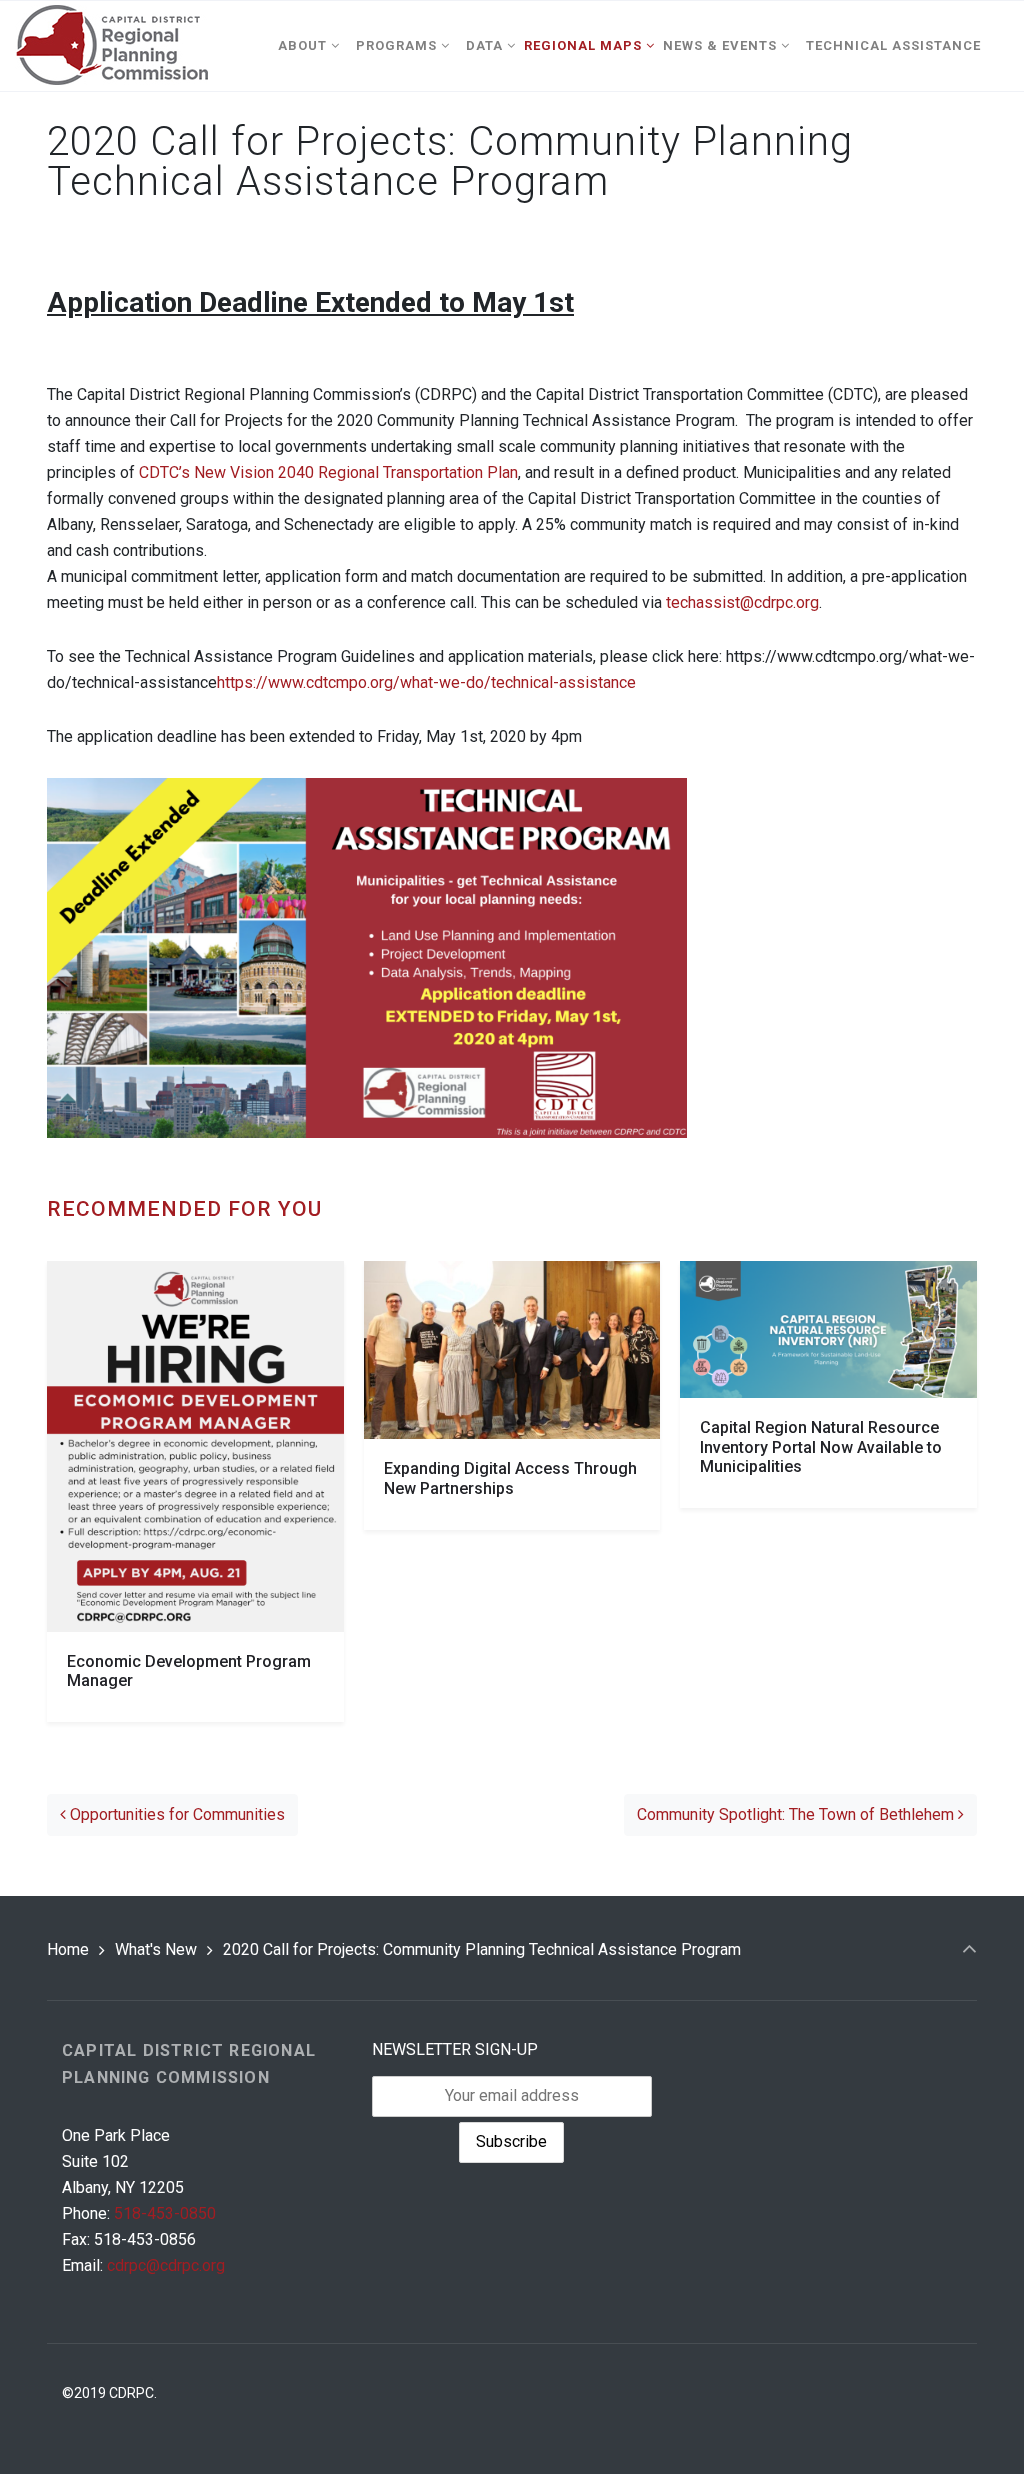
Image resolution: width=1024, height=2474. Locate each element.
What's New (156, 1949)
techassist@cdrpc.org (742, 602)
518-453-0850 (165, 2213)
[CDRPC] (111, 46)
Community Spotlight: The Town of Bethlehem (797, 1814)
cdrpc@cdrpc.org (166, 2265)
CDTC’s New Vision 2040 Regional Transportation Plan (328, 472)
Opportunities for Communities (175, 1814)
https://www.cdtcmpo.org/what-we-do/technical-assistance (426, 682)
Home (68, 1949)
